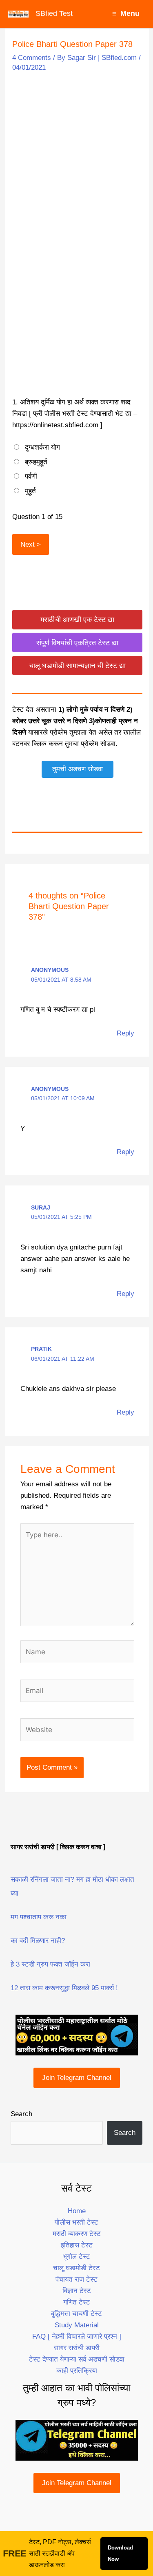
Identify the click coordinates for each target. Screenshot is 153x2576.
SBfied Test (54, 13)
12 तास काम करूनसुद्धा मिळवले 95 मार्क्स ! (64, 1988)
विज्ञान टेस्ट (77, 2291)
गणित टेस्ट (77, 2302)
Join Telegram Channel (77, 2078)
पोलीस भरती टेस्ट (76, 2222)
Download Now (120, 2553)
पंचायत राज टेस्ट (76, 2279)
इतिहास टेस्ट (77, 2245)
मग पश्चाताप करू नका (39, 1917)
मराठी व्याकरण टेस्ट (77, 2234)
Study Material (77, 2325)
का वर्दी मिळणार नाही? (38, 1941)
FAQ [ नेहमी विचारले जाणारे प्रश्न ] (77, 2337)
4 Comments (32, 58)
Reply (125, 1033)
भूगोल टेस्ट (76, 2257)
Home (77, 2211)
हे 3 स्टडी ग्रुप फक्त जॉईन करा (50, 1964)
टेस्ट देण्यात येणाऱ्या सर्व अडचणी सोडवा (77, 2359)
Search (21, 2114)
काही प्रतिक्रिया (77, 2371)
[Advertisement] (76, 156)
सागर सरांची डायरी (77, 2348)
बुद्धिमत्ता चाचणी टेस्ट (76, 2314)
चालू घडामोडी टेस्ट (76, 2268)
